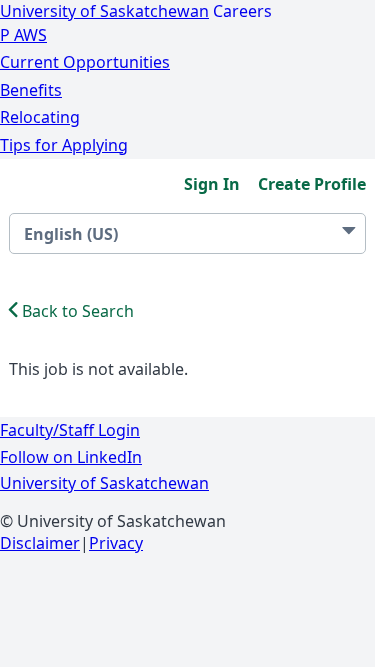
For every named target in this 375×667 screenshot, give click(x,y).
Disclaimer (40, 543)
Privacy (116, 543)
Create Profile (312, 184)
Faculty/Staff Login (70, 430)
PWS (23, 35)
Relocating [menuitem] (40, 117)
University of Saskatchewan (104, 11)
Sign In (212, 184)
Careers (242, 11)
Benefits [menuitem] (31, 90)
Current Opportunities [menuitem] (85, 62)
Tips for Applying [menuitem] (64, 145)
